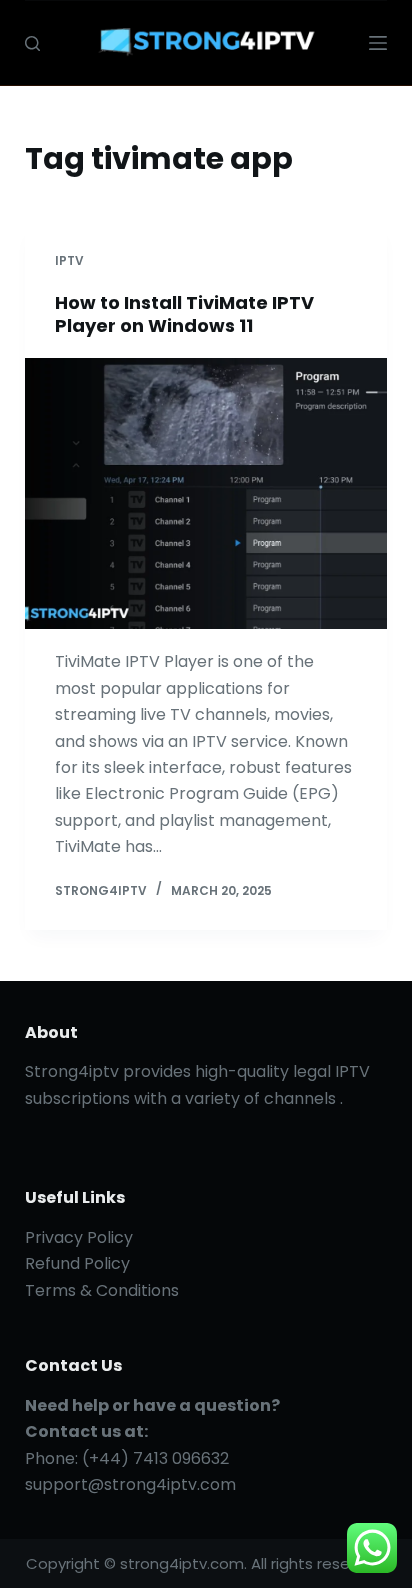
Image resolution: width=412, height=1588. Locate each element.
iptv (69, 260)
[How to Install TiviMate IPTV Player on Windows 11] (206, 494)
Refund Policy (77, 1263)
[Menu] (378, 43)
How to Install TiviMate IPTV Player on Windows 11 (184, 314)
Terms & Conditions (102, 1290)
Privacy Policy (79, 1237)
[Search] (32, 43)
